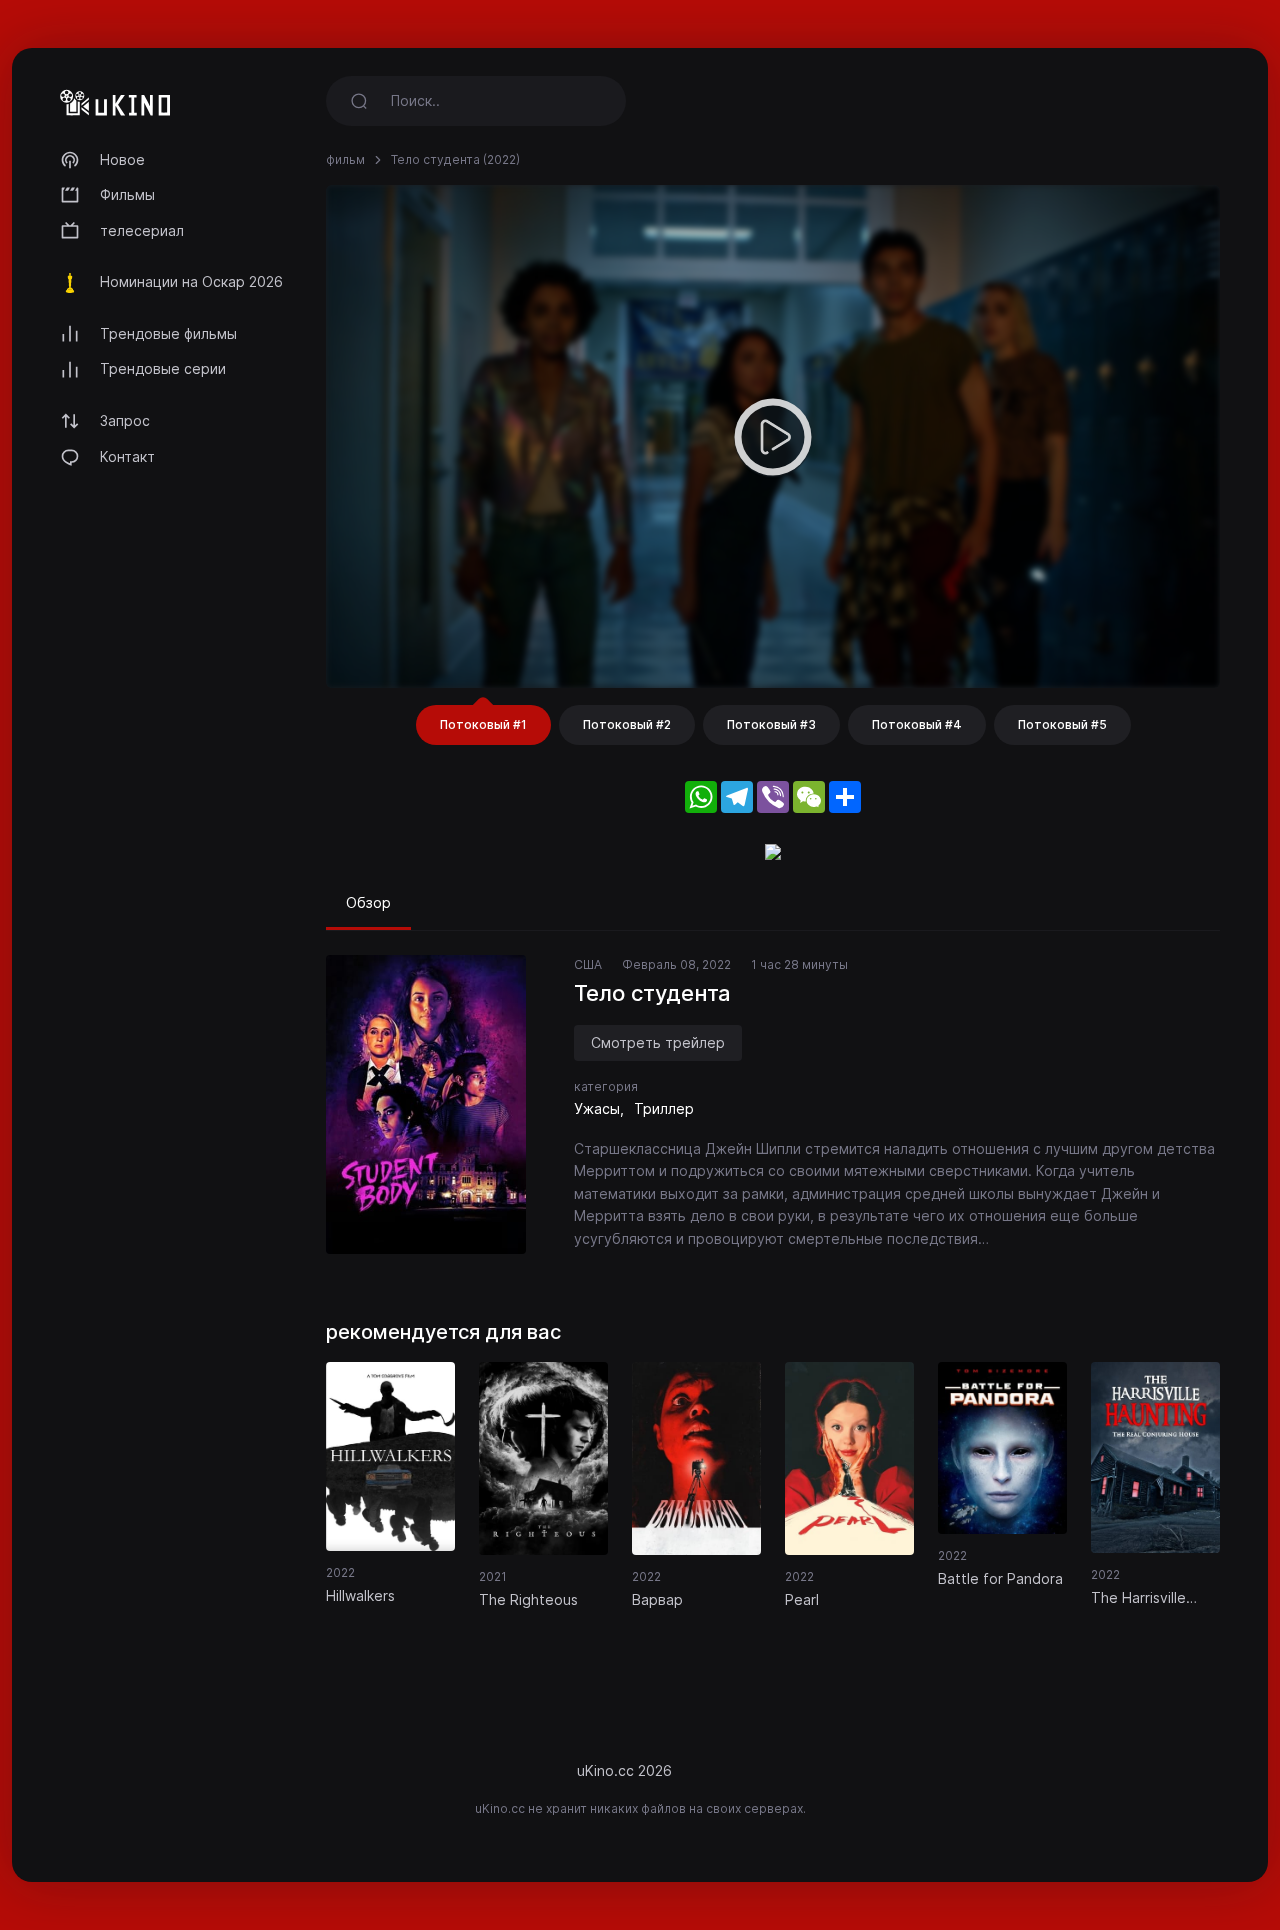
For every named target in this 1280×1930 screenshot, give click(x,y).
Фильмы (127, 194)
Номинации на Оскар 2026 (191, 281)
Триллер (664, 1108)
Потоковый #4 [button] (917, 724)
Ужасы (597, 1108)
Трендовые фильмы (168, 333)
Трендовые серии (163, 368)
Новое (122, 159)
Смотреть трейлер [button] (658, 1042)
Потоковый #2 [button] (627, 724)
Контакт (127, 456)
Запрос (125, 420)
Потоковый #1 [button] (483, 724)
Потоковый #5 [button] (1062, 724)
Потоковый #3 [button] (771, 724)
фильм (345, 159)
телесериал (142, 230)
